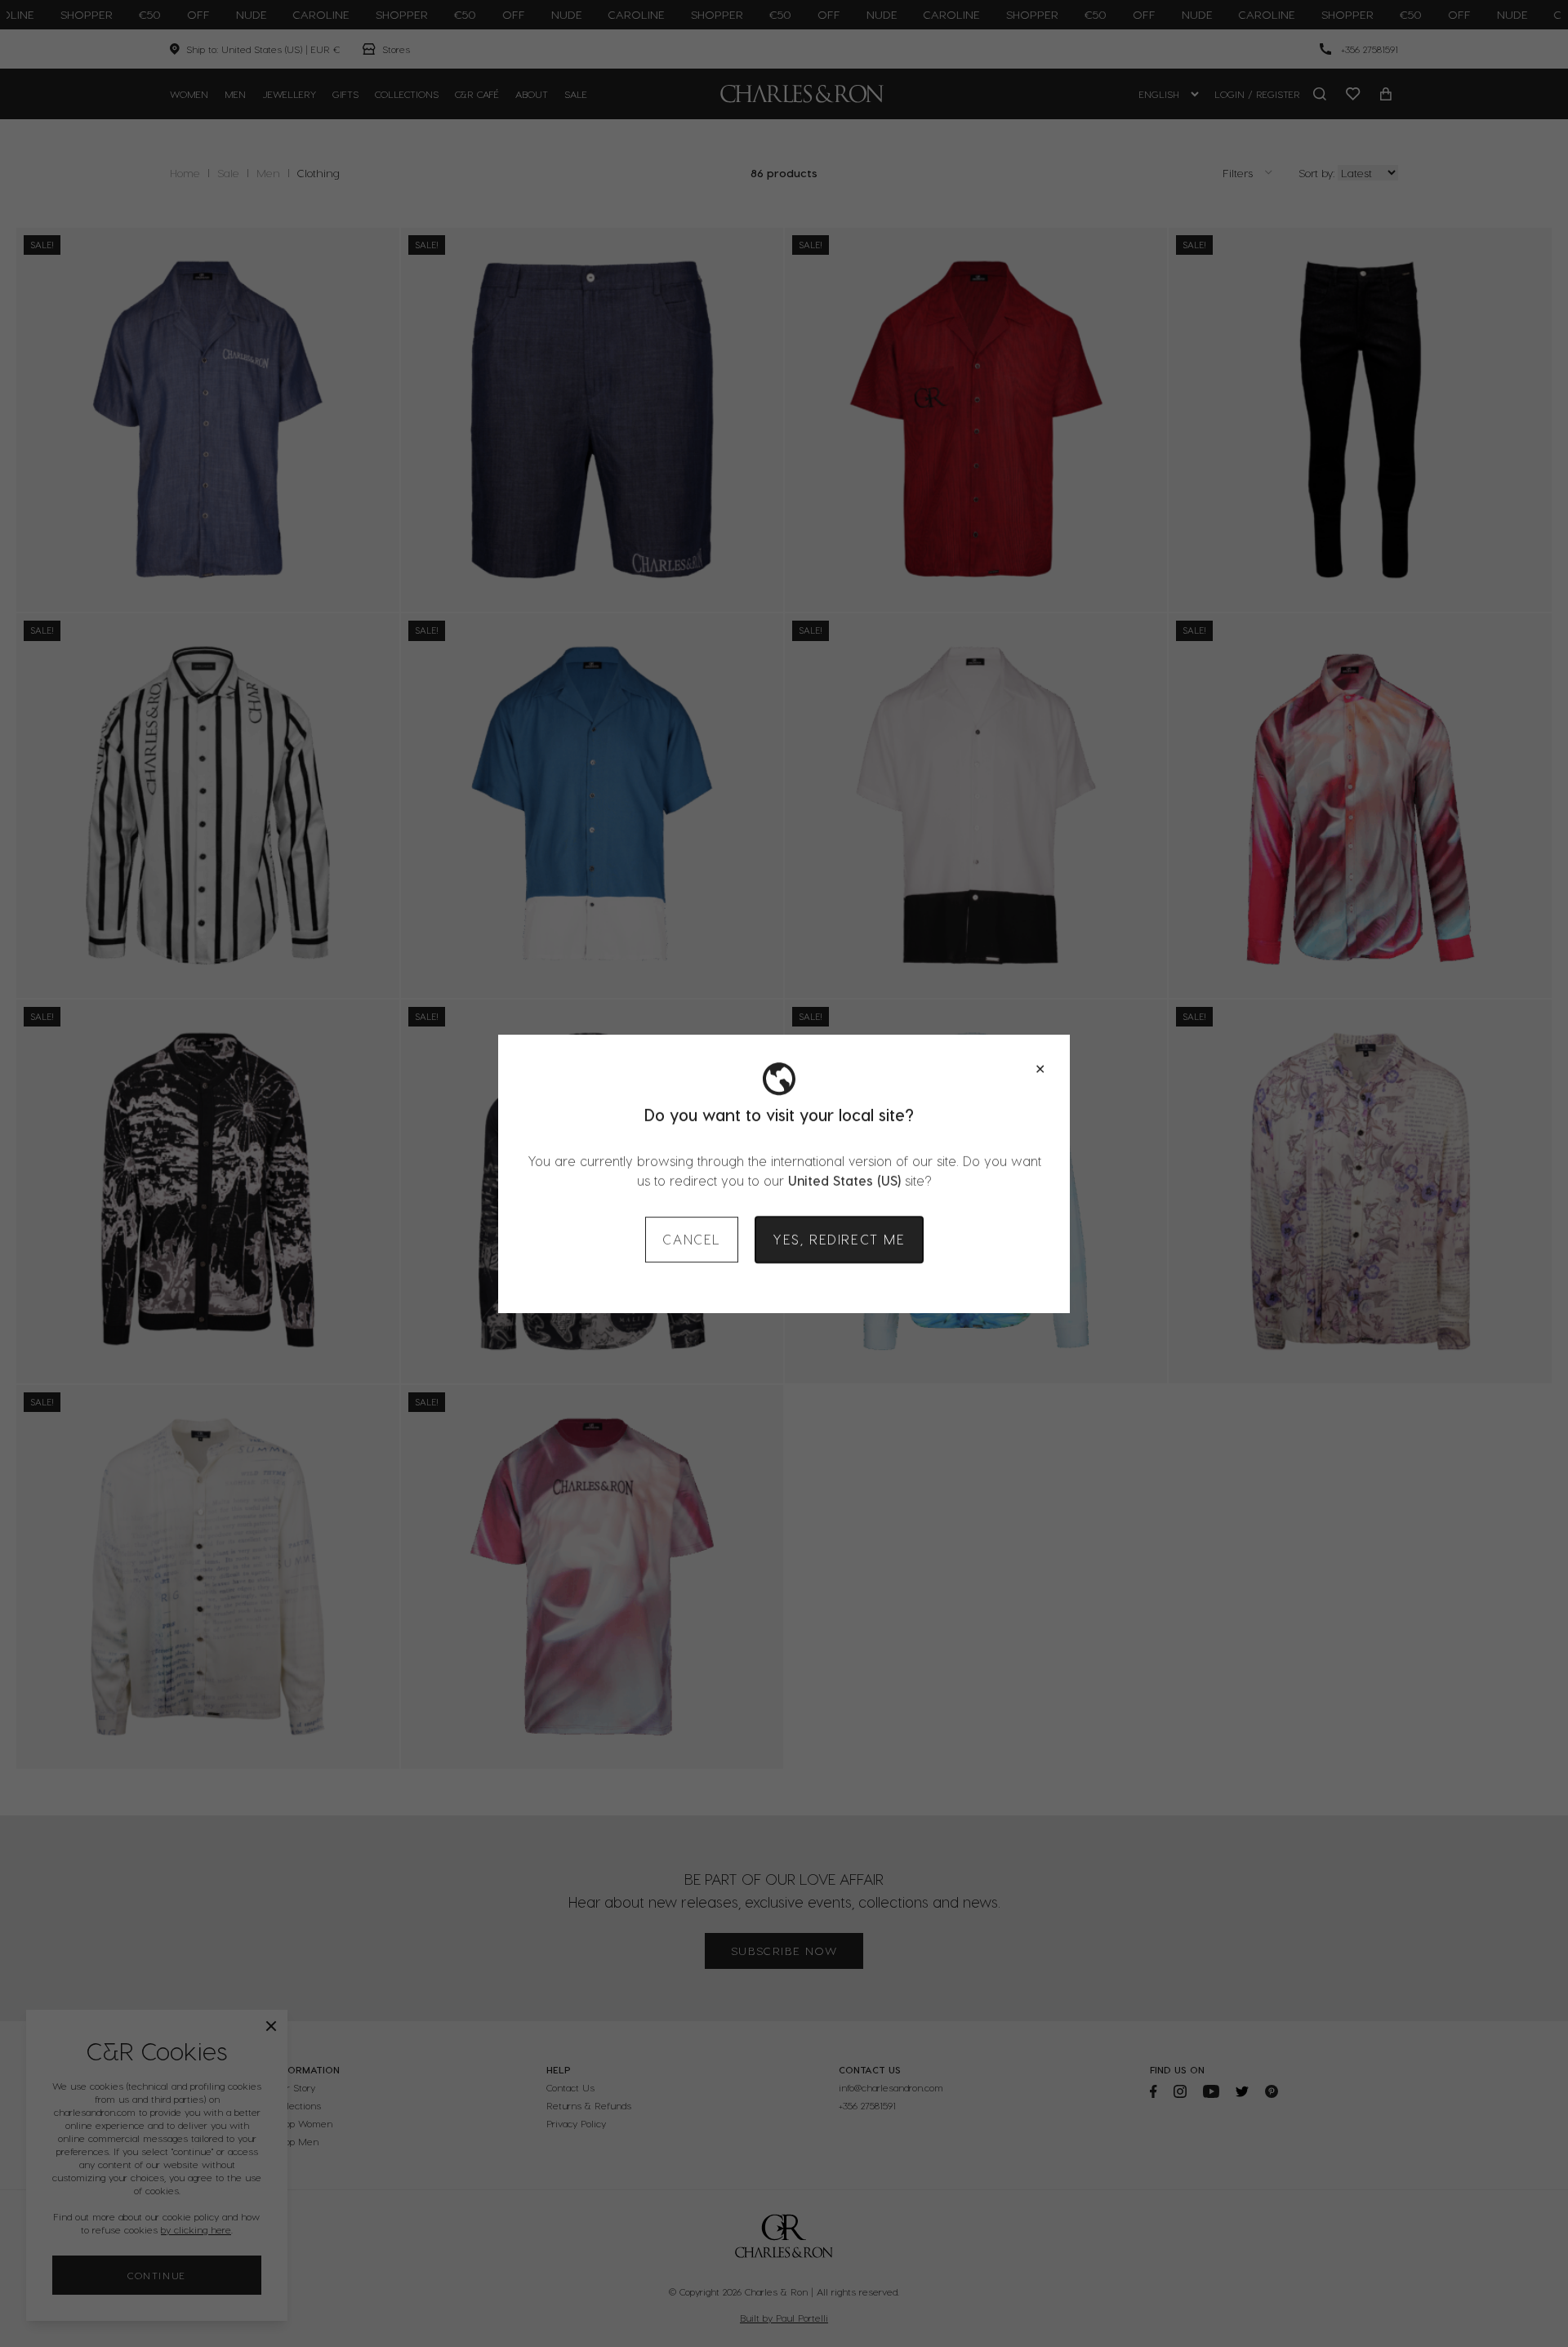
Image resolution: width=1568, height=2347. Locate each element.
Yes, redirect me (839, 1239)
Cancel (692, 1239)
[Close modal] (1040, 1069)
